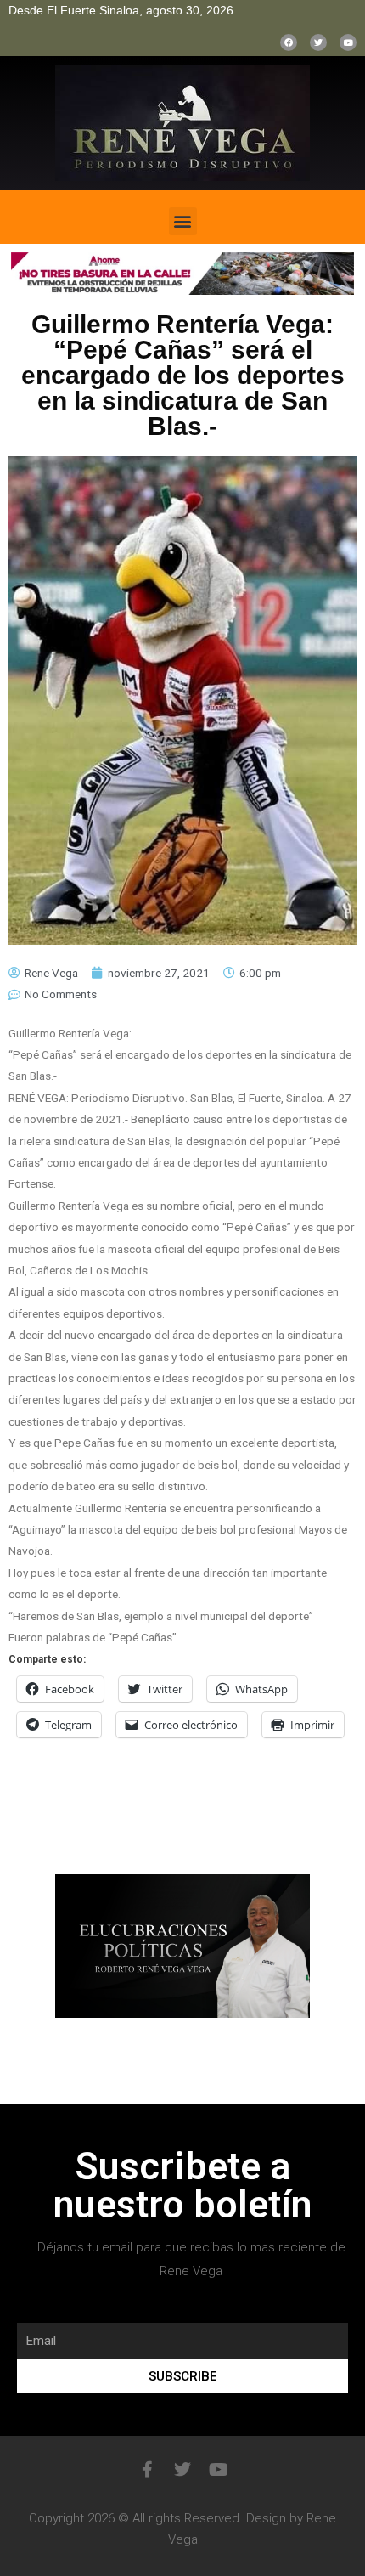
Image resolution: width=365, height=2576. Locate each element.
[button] (183, 221)
